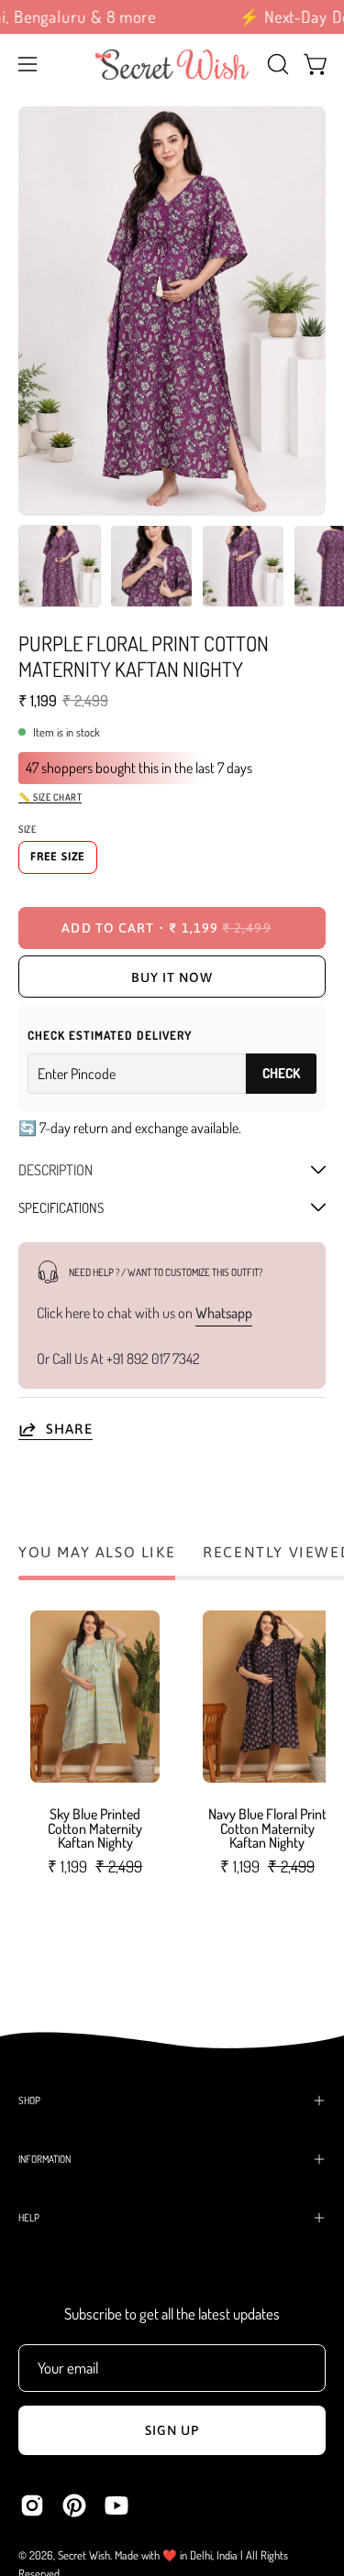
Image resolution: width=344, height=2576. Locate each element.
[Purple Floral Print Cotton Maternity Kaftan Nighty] (60, 566)
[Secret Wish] (172, 64)
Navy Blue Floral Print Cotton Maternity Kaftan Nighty (267, 1829)
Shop (29, 2100)
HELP (29, 2217)
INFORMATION (44, 2159)
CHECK (281, 1073)
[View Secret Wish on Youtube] (117, 2505)
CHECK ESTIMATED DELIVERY (110, 1035)
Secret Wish (84, 2555)
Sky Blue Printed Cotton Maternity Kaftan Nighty (95, 1829)
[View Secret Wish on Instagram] (32, 2505)
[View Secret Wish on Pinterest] (74, 2505)
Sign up (172, 2430)
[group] (172, 17)
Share (69, 1429)
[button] (276, 64)
